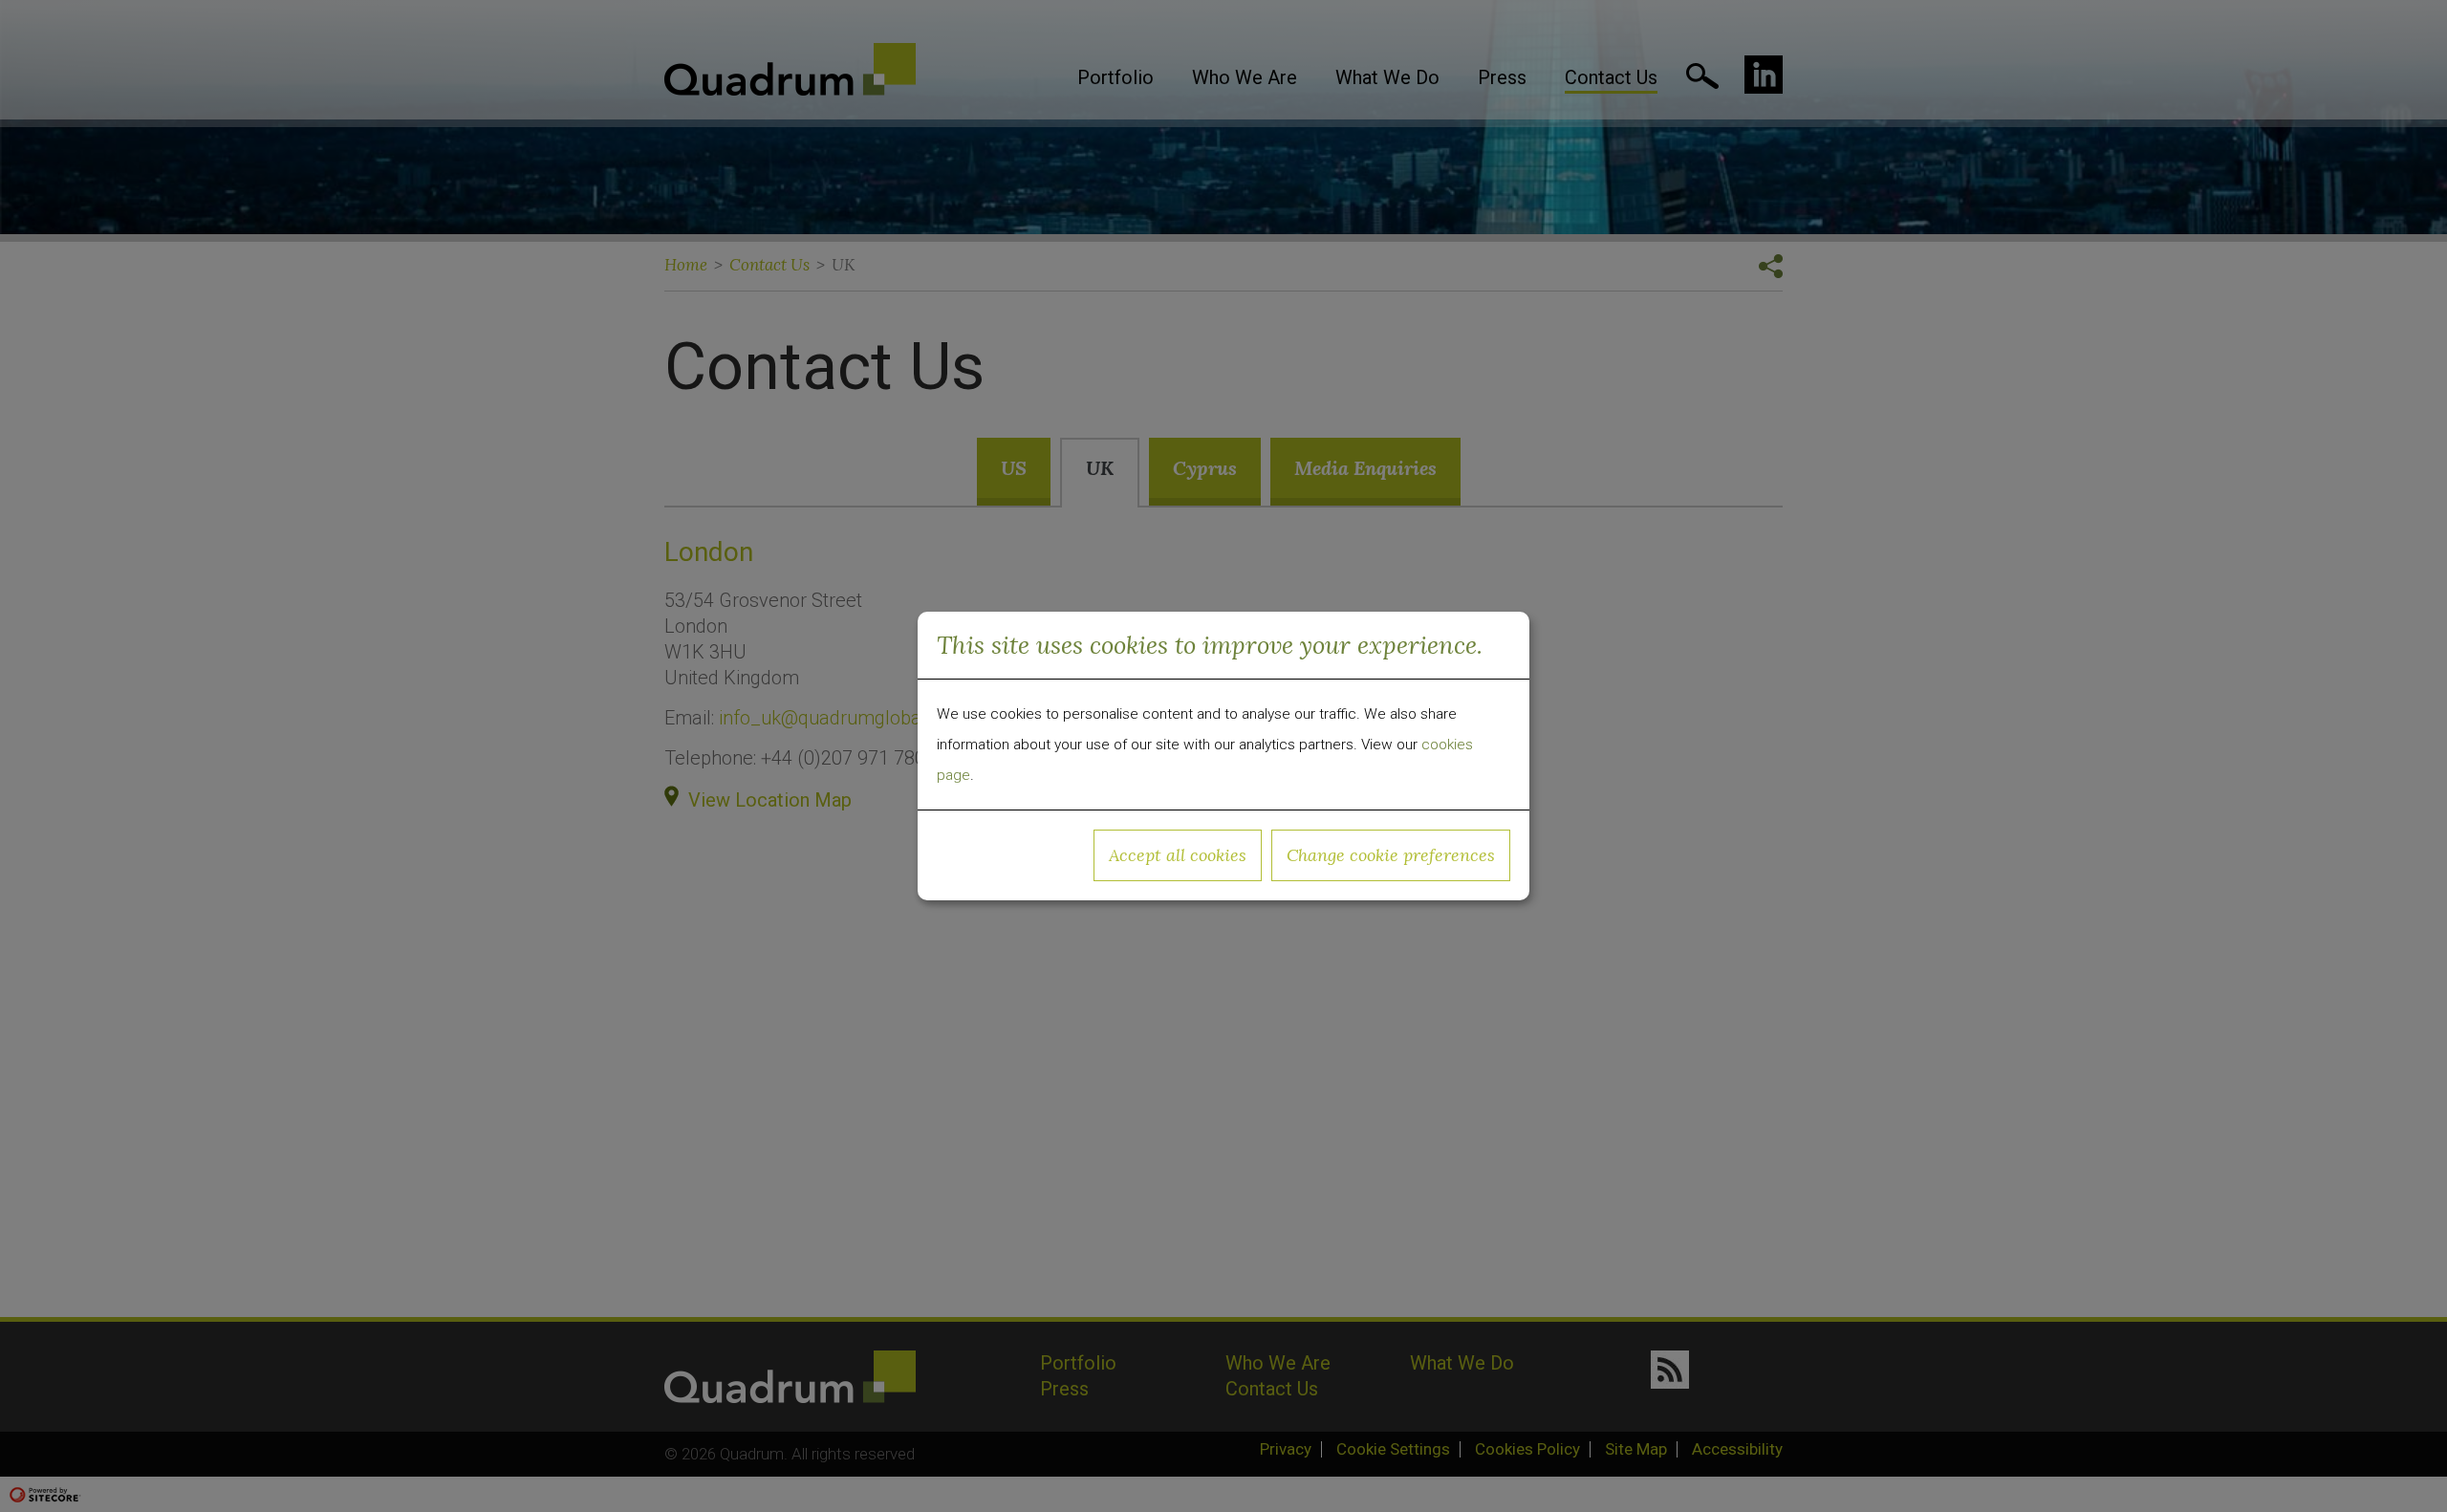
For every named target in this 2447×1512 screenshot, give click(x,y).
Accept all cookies (1178, 855)
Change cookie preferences (1391, 855)
